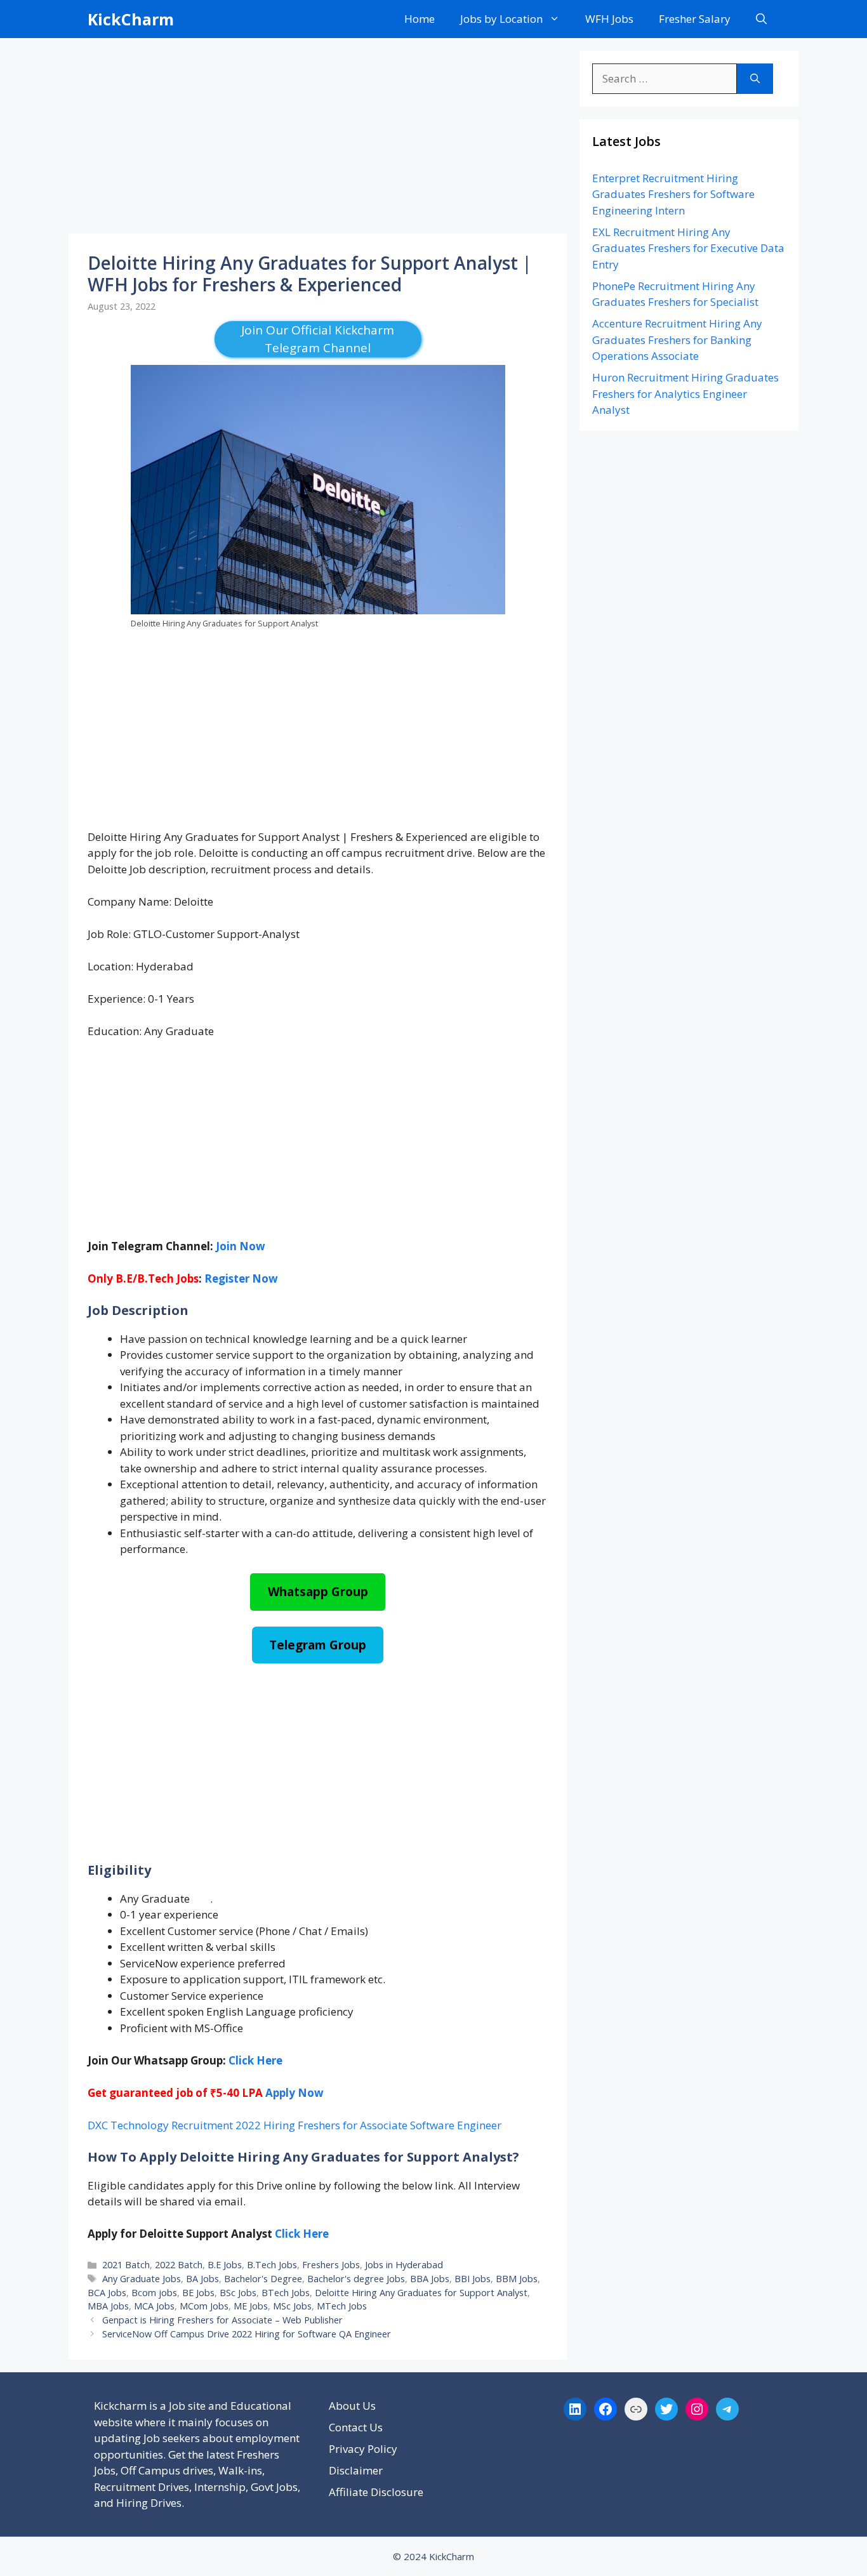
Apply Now (295, 2093)
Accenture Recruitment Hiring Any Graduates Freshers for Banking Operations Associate (677, 340)
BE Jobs (198, 2293)
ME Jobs (251, 2306)
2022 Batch (179, 2265)
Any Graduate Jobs (142, 2279)
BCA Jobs (107, 2293)
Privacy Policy (363, 2449)
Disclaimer (356, 2470)
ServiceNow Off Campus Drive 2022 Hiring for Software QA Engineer (247, 2334)
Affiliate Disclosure (376, 2492)
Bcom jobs (154, 2293)
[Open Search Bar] (761, 19)
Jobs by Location (501, 19)
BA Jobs (202, 2279)
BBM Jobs (517, 2279)
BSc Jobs (238, 2293)
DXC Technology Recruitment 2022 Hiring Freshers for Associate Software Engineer (295, 2125)
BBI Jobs (473, 2279)
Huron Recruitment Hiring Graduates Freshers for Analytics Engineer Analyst (685, 393)
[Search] (755, 79)
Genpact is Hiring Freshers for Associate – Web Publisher (222, 2320)
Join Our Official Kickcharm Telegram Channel (318, 339)
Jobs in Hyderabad (404, 2265)
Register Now (241, 1278)
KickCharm (131, 19)
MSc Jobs (292, 2306)
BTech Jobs (286, 2293)
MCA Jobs (154, 2306)
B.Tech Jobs (272, 2265)
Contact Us (356, 2427)
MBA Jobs (108, 2306)
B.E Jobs (225, 2265)
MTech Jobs (342, 2306)
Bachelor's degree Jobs (356, 2279)
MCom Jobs (204, 2306)
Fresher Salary (695, 19)
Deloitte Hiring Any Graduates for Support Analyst (421, 2293)
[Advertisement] (318, 140)
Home (420, 19)
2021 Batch (126, 2265)
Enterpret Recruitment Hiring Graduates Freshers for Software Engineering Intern (673, 194)
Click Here (302, 2234)
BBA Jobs (430, 2279)
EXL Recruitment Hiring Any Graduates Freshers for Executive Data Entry (688, 248)
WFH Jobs (609, 19)
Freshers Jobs (331, 2265)
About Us (352, 2406)
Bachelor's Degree (263, 2279)
